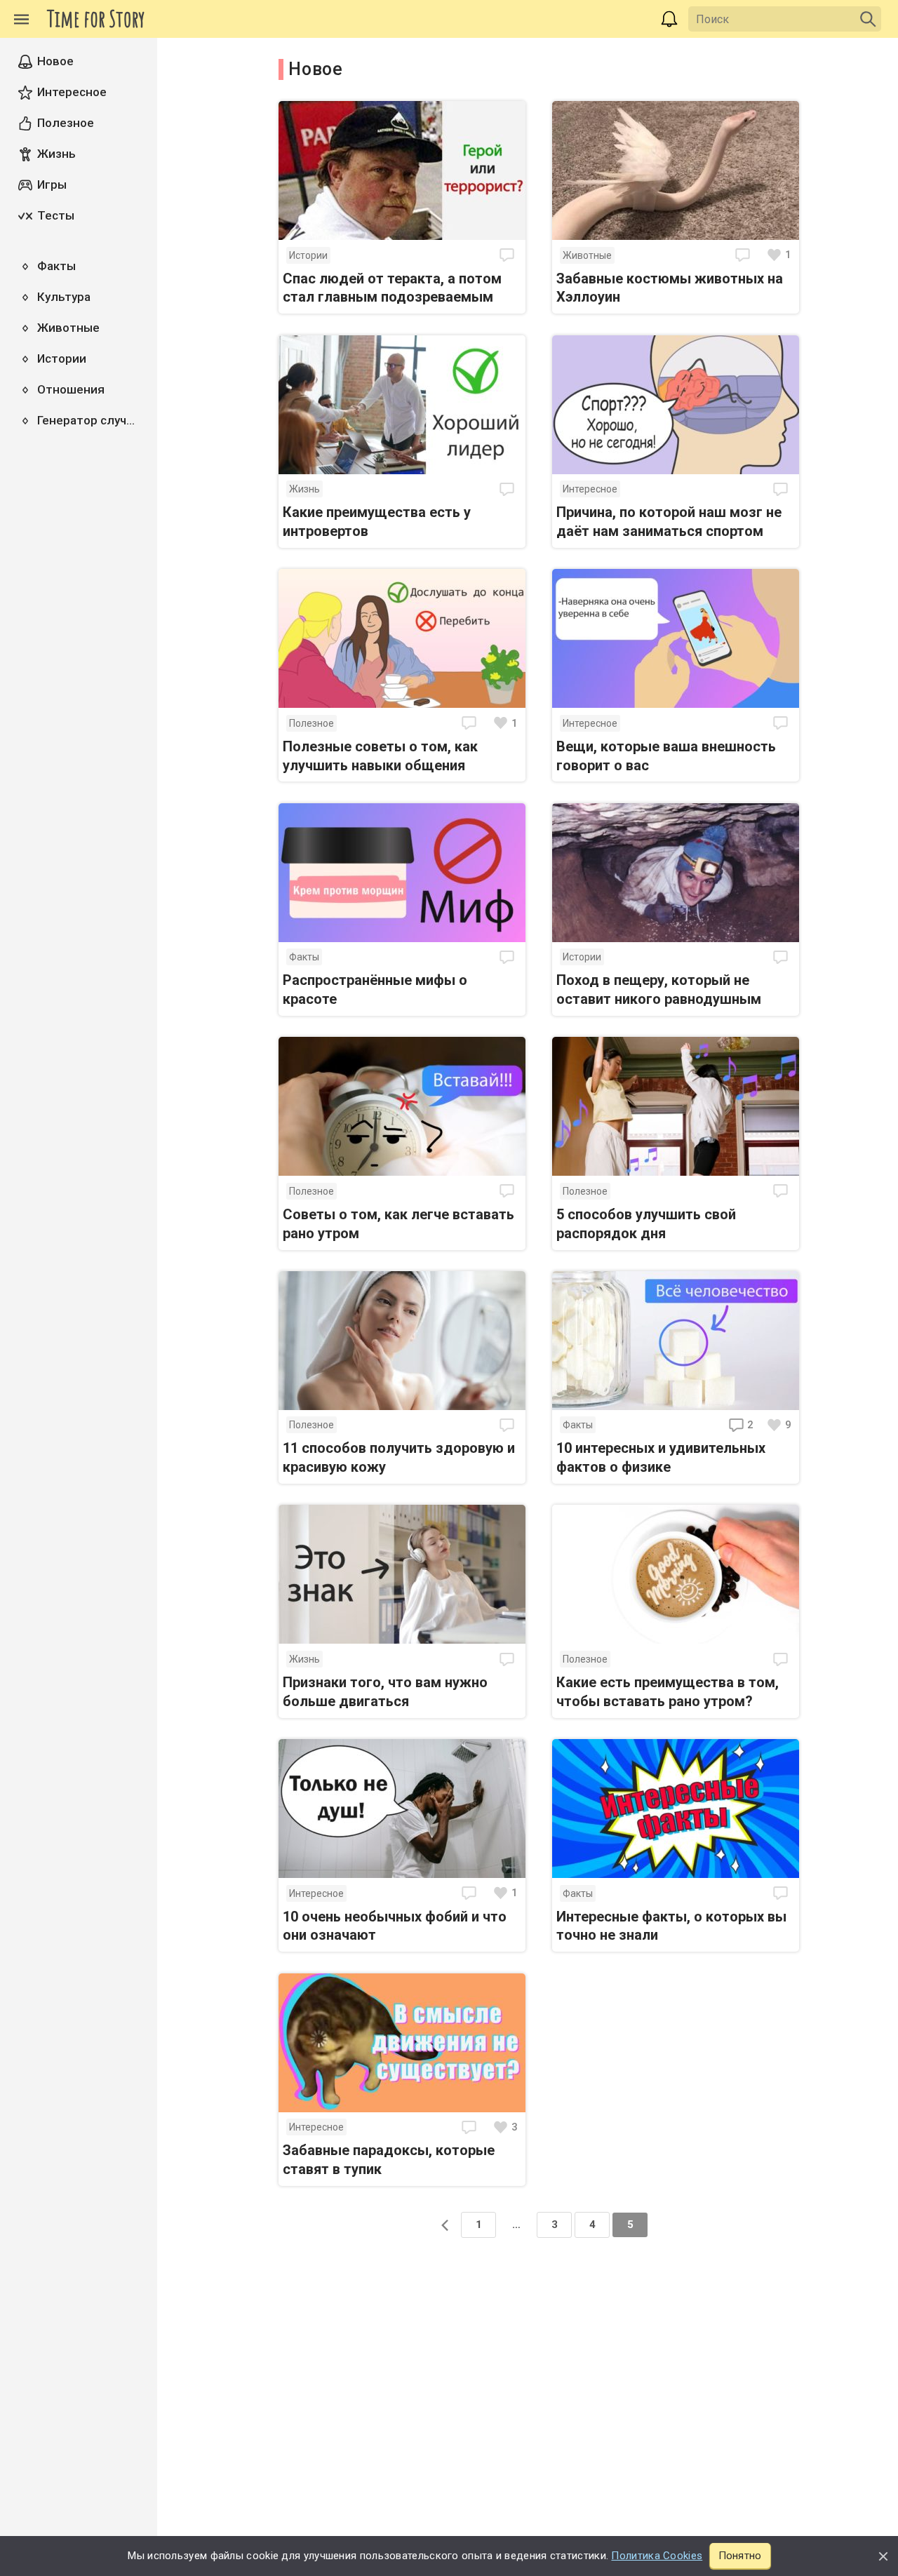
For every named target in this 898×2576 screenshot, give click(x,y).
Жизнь (304, 489)
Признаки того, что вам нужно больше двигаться (385, 1692)
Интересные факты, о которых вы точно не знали (671, 1926)
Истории (308, 255)
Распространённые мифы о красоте (375, 990)
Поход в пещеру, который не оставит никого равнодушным (659, 990)
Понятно (740, 2556)
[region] (79, 1307)
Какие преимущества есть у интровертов (377, 522)
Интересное (590, 489)
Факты (304, 957)
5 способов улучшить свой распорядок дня (646, 1224)
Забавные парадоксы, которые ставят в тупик (389, 2160)
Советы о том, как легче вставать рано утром (398, 1224)
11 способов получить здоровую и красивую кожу (399, 1457)
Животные (587, 255)
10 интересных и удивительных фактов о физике (661, 1457)
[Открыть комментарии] (509, 255)
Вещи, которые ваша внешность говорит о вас (666, 756)
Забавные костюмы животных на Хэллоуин (670, 288)
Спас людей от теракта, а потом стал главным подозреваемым (392, 288)
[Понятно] (883, 2556)
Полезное (311, 723)
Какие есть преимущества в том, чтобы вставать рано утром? (668, 1692)
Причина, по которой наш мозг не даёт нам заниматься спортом (669, 522)
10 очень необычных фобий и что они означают (395, 1926)
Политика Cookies (657, 2556)
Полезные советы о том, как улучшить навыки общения (380, 756)
